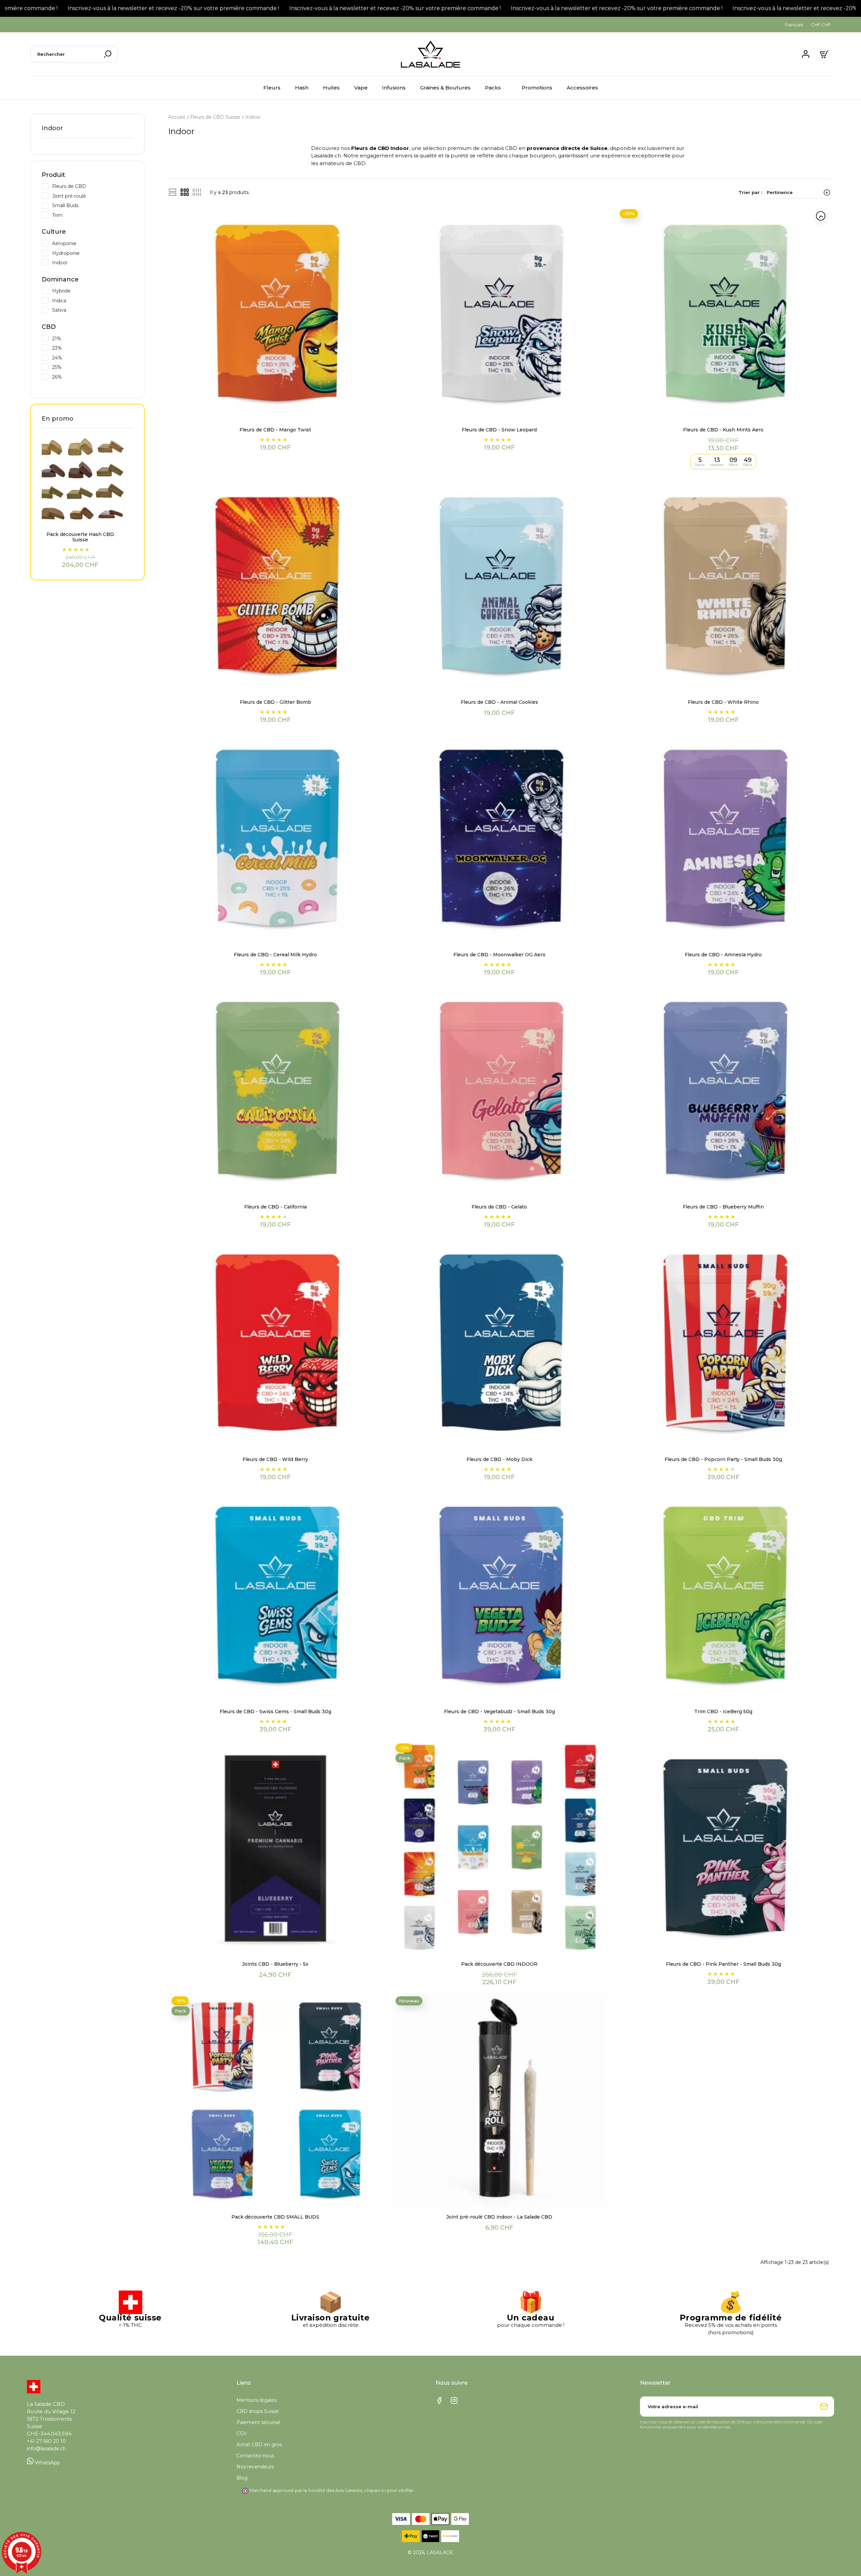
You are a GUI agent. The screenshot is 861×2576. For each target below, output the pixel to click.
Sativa (93, 310)
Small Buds (93, 205)
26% (93, 377)
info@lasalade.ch (46, 2449)
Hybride (93, 291)
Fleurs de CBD (93, 186)
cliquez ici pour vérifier (389, 2490)
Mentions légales (256, 2400)
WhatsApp (47, 2463)
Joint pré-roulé (93, 196)
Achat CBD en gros (259, 2445)
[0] (825, 54)
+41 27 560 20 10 (46, 2441)
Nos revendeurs (255, 2467)
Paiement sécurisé (258, 2422)
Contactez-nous (255, 2456)
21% (93, 338)
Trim (93, 215)
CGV (242, 2433)
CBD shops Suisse (258, 2411)
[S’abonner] (824, 2407)
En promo (58, 419)
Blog (242, 2478)
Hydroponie (93, 253)
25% (93, 367)
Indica (93, 300)
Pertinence (780, 192)
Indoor (52, 128)
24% (93, 357)
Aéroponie (93, 243)
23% (93, 348)
